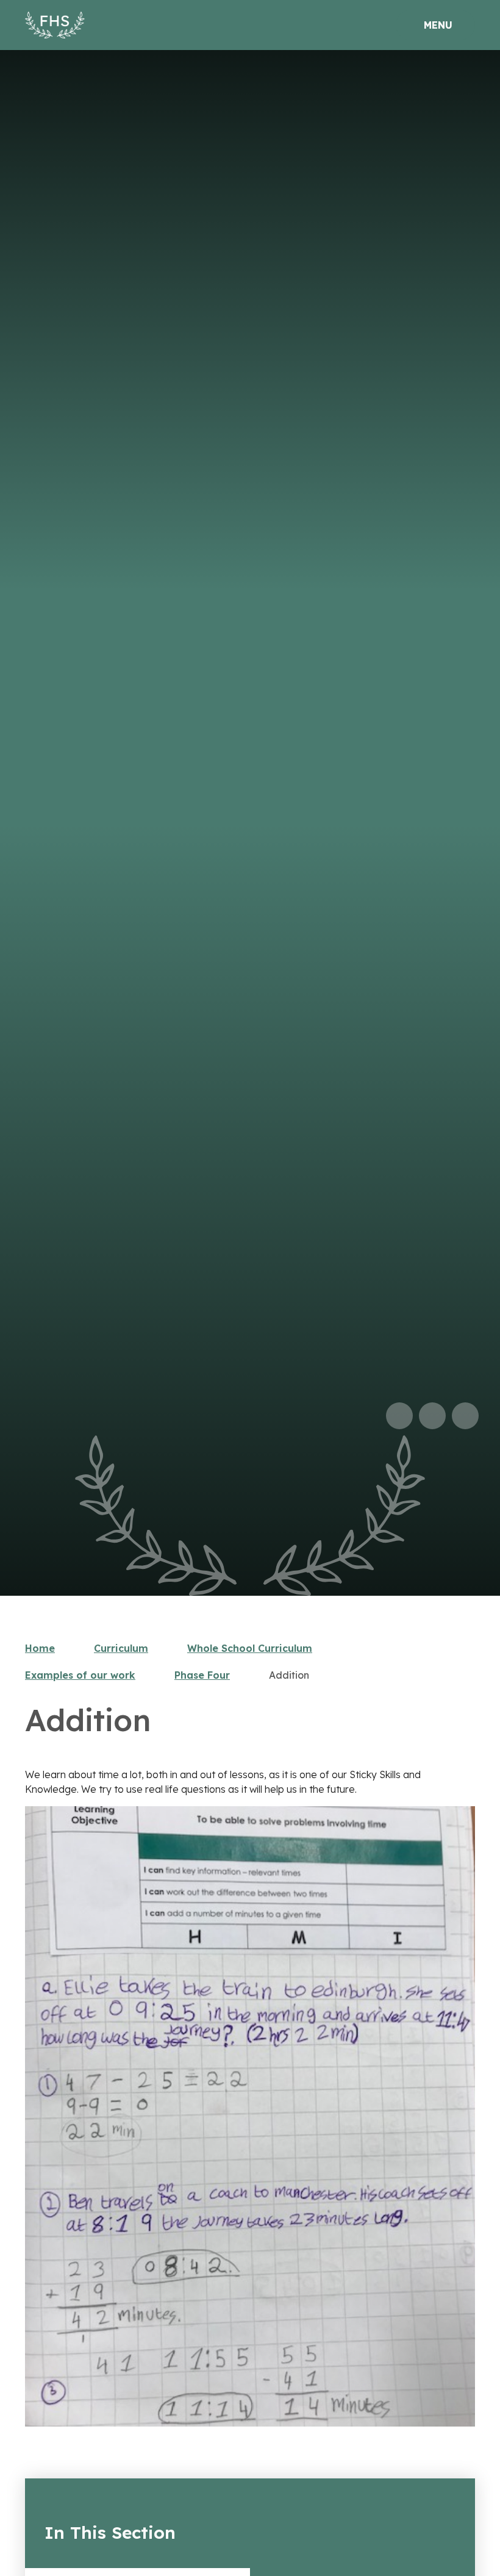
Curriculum (121, 1648)
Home (40, 1648)
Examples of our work (80, 1675)
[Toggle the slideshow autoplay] (465, 1416)
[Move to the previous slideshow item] (399, 1416)
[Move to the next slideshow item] (432, 1416)
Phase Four (202, 1675)
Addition (289, 1675)
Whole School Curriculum (250, 1648)
